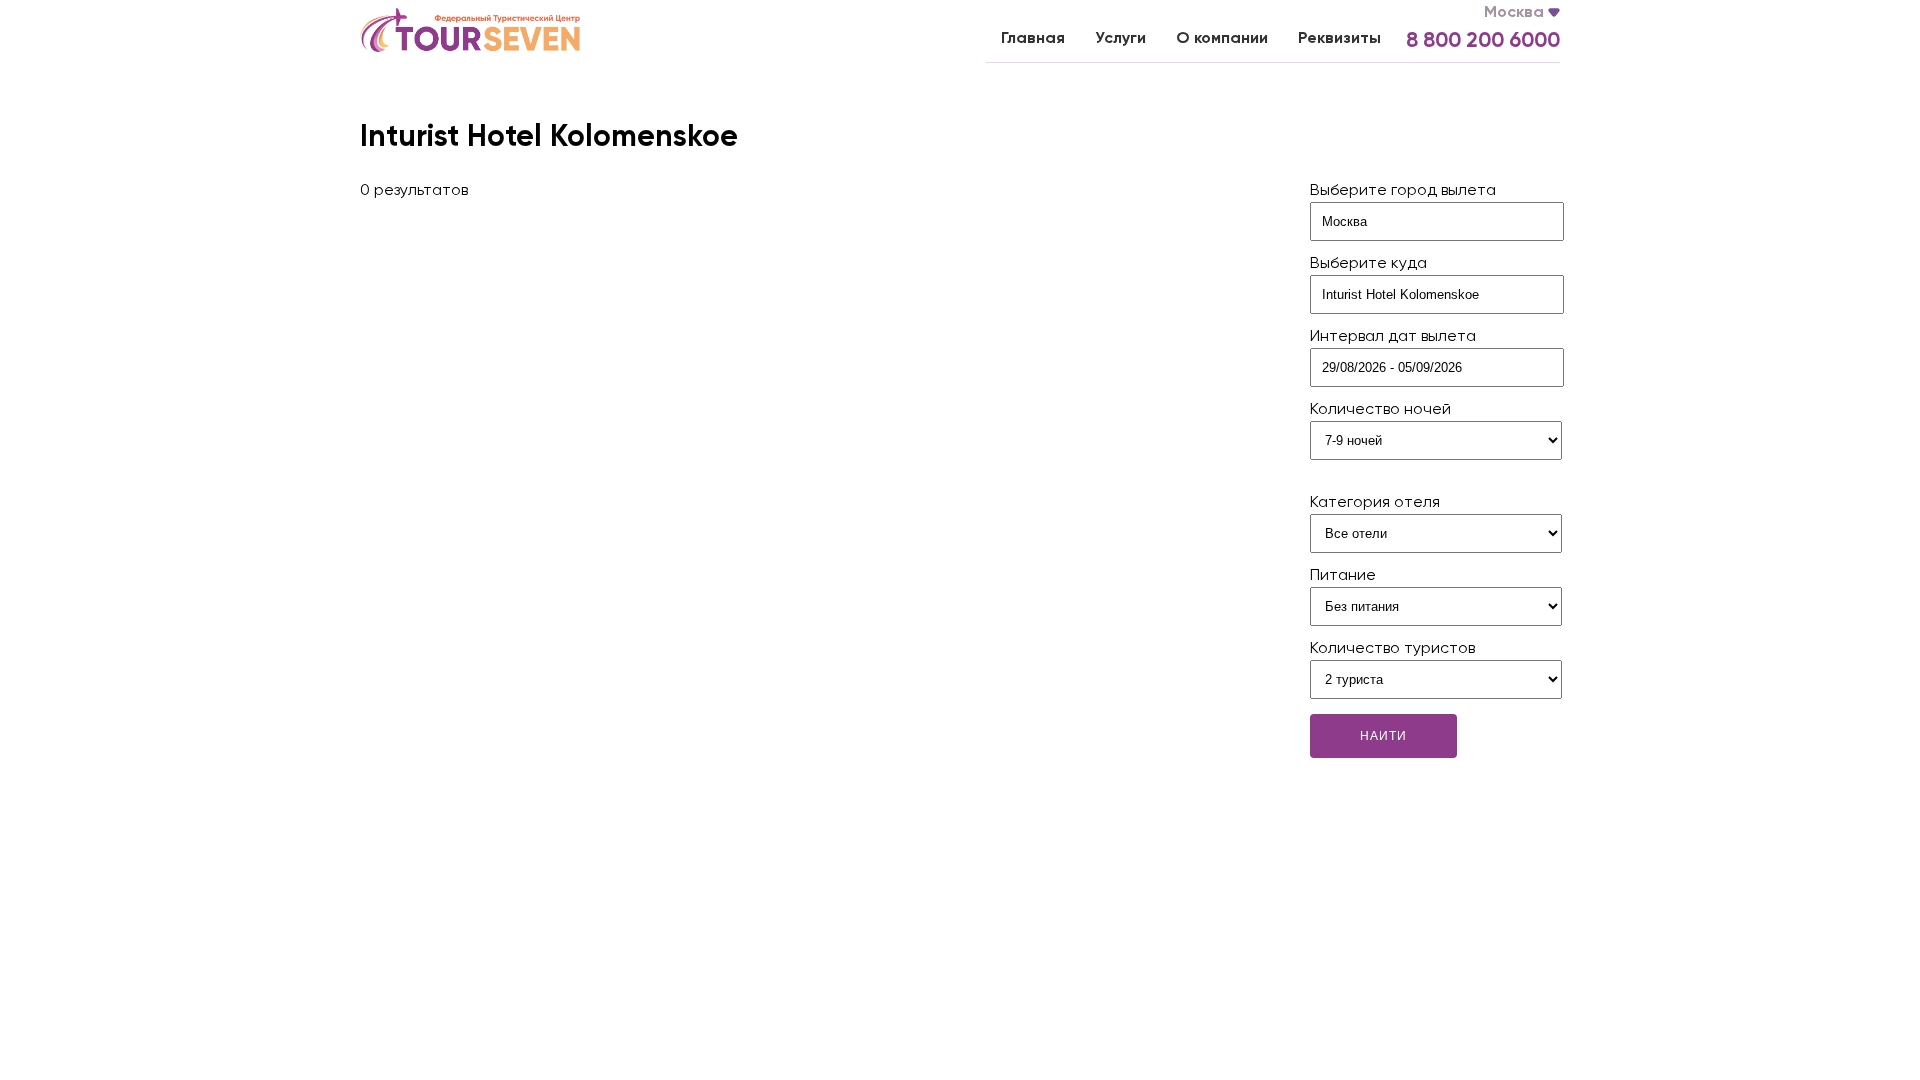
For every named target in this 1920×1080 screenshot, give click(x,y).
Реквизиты (1339, 39)
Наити (1383, 736)
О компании (1222, 39)
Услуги (1120, 39)
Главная (1033, 39)
